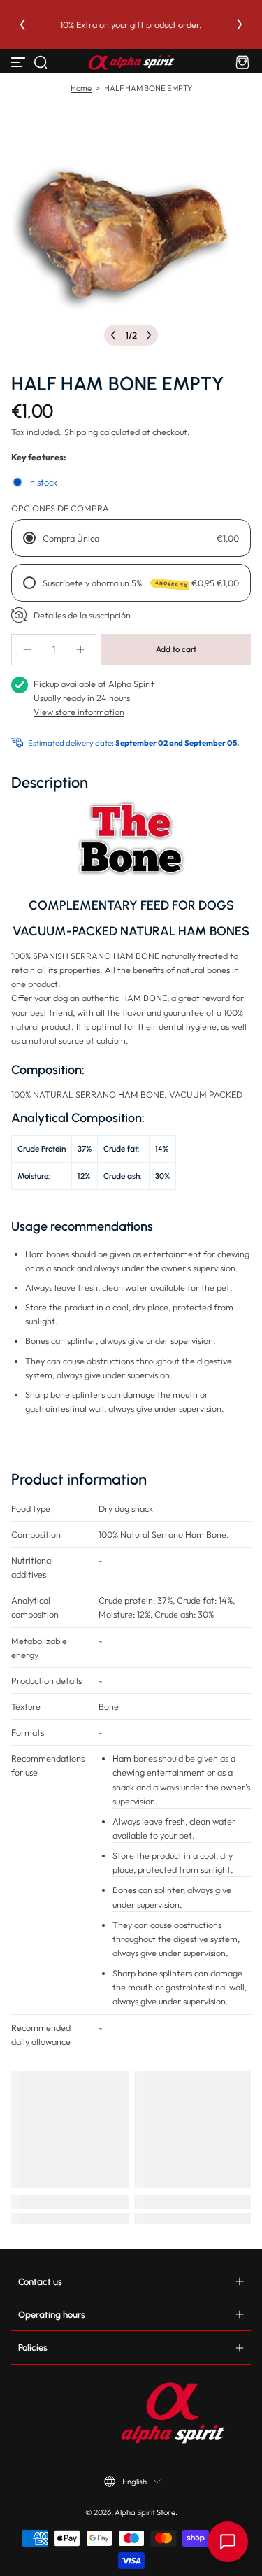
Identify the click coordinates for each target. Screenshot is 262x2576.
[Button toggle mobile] (20, 62)
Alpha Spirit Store (145, 2512)
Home (81, 88)
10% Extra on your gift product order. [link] (159, 24)
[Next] (240, 24)
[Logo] (131, 62)
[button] (41, 62)
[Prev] (22, 24)
